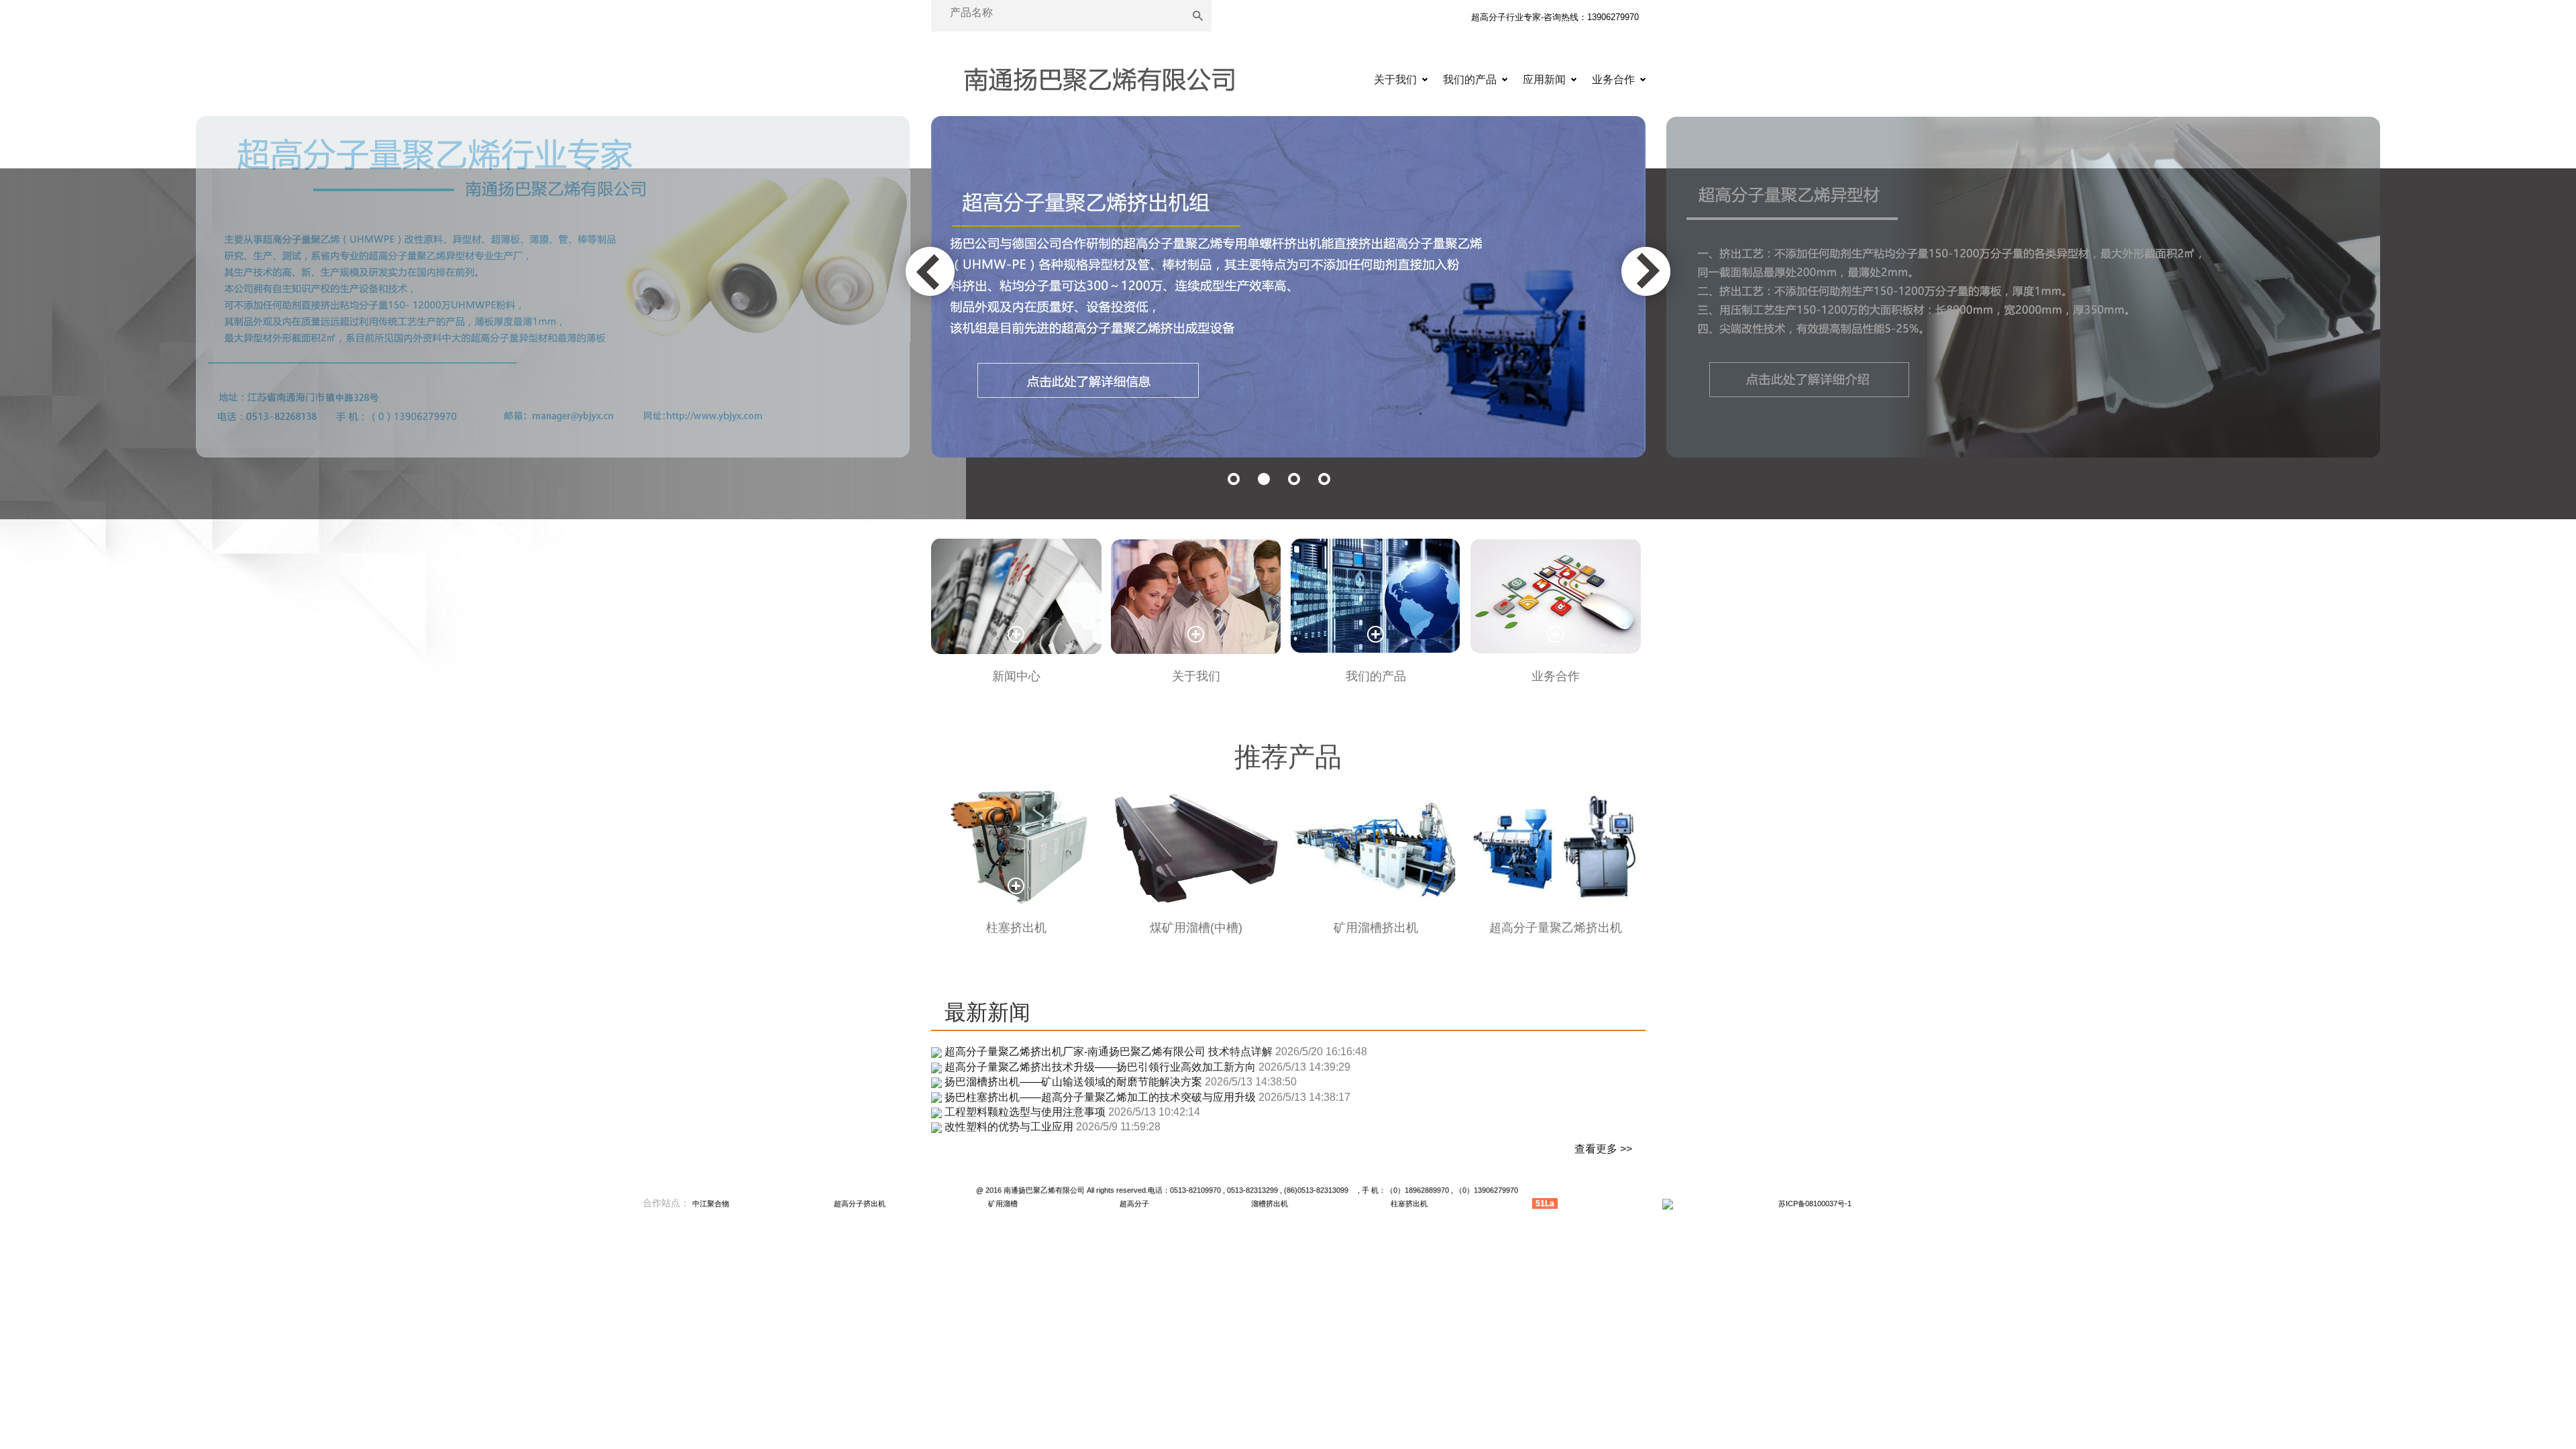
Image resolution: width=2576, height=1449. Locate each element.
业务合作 (1613, 79)
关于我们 (1395, 79)
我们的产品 (1470, 79)
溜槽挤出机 (1270, 1203)
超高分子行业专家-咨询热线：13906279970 (1555, 17)
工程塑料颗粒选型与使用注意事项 (1025, 1112)
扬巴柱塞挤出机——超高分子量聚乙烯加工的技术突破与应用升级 (1100, 1097)
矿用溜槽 (1003, 1203)
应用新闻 (1544, 79)
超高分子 (1134, 1203)
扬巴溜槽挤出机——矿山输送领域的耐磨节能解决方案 (1073, 1082)
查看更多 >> (1603, 1149)
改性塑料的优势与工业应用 (1009, 1127)
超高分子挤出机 (860, 1203)
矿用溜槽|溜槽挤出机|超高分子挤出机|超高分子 (1099, 81)
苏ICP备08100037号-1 (1815, 1203)
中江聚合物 (711, 1203)
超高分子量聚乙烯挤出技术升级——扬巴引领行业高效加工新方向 (1100, 1067)
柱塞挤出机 (1409, 1203)
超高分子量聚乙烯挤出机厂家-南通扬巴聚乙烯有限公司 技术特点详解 (1109, 1052)
